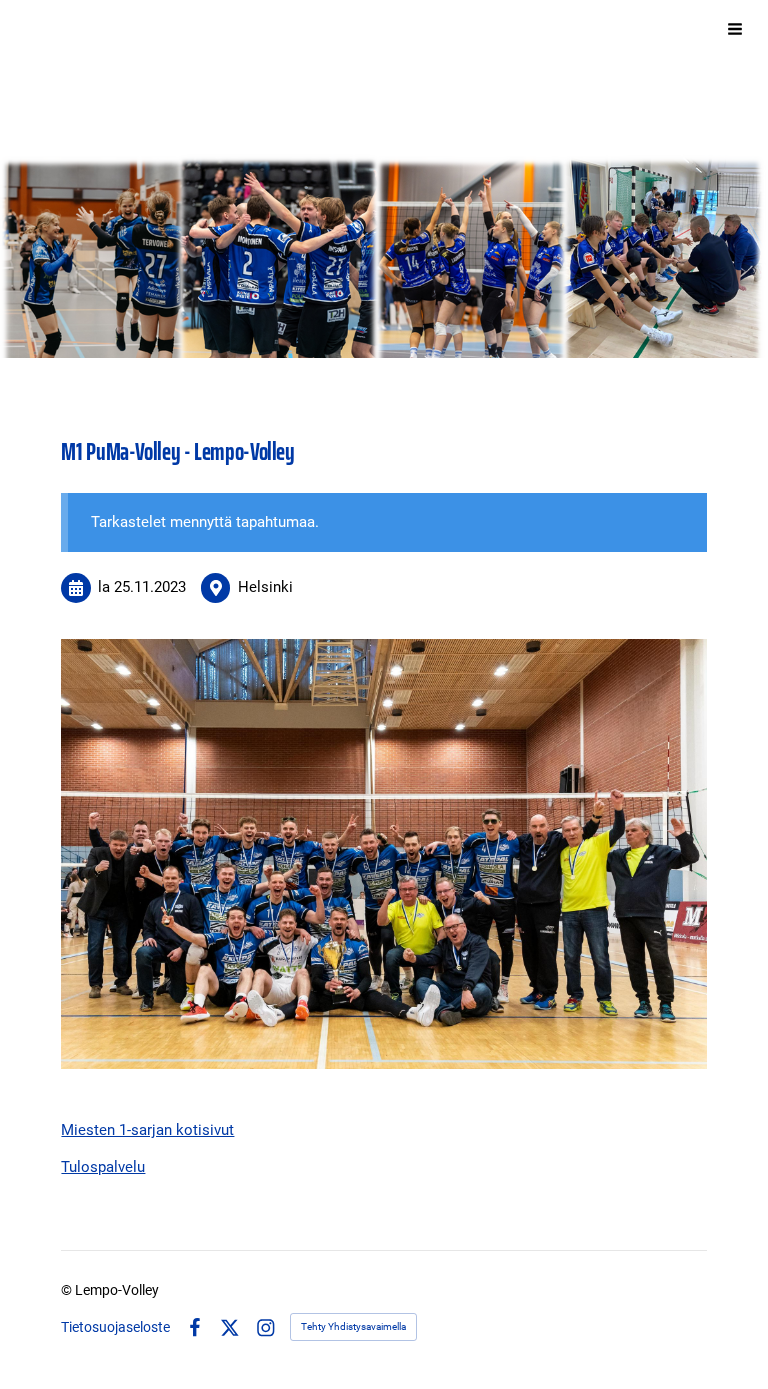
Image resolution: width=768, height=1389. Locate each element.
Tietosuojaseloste (115, 1327)
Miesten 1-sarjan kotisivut (147, 1130)
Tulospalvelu (103, 1167)
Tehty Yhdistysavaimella (353, 1326)
